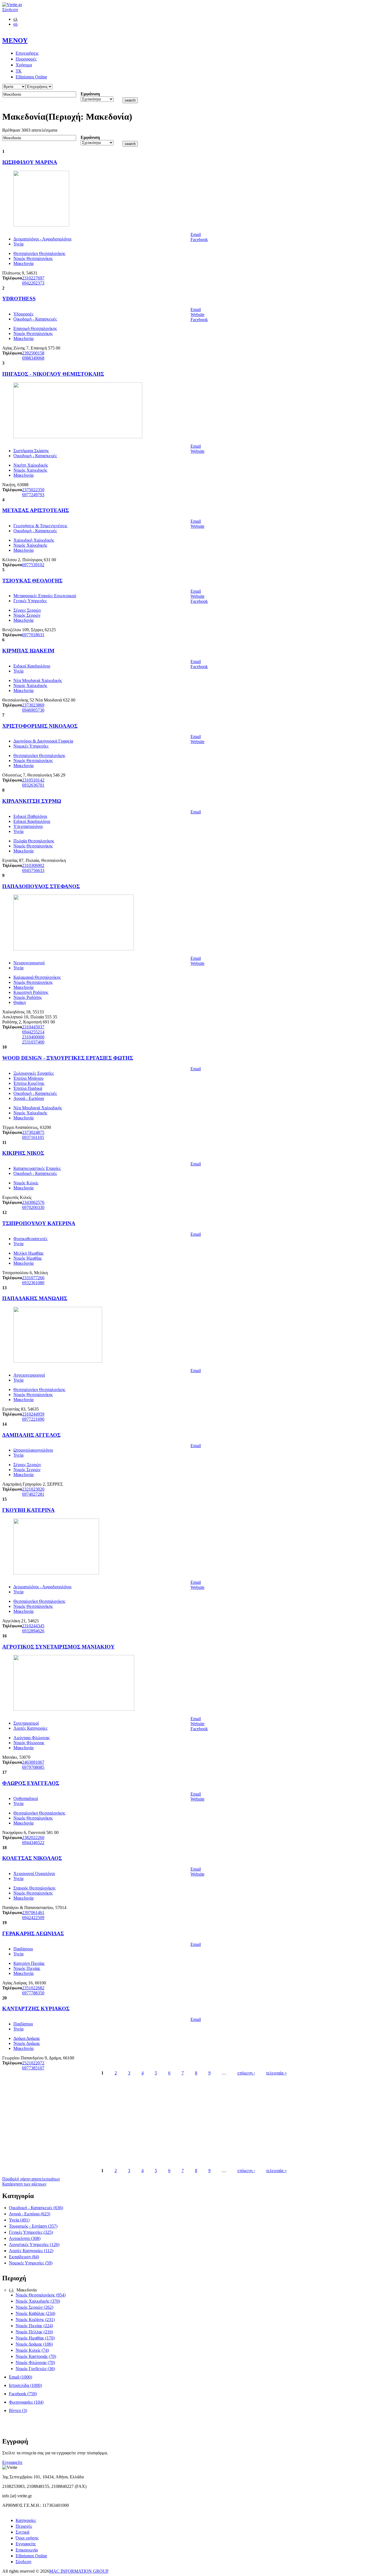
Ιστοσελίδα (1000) (25, 2385)
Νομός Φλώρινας (29, 1743)
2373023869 (33, 705)
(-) (12, 2290)
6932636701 (33, 785)
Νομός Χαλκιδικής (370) (38, 2301)
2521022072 (33, 2063)
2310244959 (33, 1414)
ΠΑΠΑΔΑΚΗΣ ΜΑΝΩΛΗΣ (35, 1298)
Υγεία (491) (19, 2220)
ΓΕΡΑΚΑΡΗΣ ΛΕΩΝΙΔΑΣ (33, 1933)
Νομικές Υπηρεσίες (31, 746)
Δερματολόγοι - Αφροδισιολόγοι (42, 239)
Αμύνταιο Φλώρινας (32, 1738)
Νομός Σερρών (27, 615)
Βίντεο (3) (18, 2410)
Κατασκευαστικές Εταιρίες (37, 1168)
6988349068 (33, 358)
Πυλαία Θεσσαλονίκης (34, 841)
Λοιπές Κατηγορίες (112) (31, 2251)
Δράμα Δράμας (27, 2038)
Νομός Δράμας (27, 2043)
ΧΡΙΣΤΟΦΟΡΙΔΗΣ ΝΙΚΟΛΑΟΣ (40, 726)
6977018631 (33, 635)
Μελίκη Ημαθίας (28, 1253)
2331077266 (33, 1278)
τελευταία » (276, 2073)
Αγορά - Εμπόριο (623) (30, 2214)
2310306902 (33, 865)
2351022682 (33, 1988)
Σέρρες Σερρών (27, 610)
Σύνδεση (10, 10)
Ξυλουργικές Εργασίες (34, 1073)
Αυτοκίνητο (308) (25, 2238)
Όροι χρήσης (27, 2538)
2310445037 (33, 1027)
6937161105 (33, 1137)
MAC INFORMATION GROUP (79, 2571)
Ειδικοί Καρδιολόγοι (32, 666)
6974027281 (33, 1494)
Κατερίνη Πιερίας (29, 1963)
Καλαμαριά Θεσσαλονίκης (37, 977)
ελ (15, 19)
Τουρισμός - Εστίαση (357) (33, 2226)
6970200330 (33, 1207)
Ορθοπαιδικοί (26, 1798)
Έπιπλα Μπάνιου (28, 1078)
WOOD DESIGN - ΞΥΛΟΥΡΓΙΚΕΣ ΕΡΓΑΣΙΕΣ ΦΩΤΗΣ (68, 1058)
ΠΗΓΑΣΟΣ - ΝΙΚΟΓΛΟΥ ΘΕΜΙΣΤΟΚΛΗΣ (53, 374)
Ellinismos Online (31, 77)
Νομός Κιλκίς (26, 1183)
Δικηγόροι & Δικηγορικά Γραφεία (43, 741)
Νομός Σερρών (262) (34, 2307)
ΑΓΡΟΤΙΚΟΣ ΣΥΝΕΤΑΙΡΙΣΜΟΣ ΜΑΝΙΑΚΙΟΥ (58, 1647)
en (15, 24)
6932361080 (33, 1283)
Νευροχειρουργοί (29, 963)
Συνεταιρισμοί (26, 1723)
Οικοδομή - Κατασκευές (35, 319)
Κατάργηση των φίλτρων (24, 2184)
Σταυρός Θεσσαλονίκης (34, 1888)
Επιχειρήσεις (27, 53)
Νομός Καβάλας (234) (35, 2313)
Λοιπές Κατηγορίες (30, 1728)
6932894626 (33, 1631)
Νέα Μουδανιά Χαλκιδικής (38, 680)
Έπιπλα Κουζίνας (29, 1083)
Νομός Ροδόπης (28, 997)
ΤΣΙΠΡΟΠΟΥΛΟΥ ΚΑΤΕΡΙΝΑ (39, 1223)
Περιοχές (24, 2526)
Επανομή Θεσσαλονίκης (35, 328)
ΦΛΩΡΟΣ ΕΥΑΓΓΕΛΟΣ (31, 1783)
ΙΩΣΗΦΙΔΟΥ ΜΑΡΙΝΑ (30, 162)
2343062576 (33, 1202)
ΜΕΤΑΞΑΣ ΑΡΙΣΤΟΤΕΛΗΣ (36, 510)
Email (196, 234)
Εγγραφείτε (12, 2462)
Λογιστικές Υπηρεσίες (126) (34, 2244)
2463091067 (33, 1762)
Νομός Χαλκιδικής (30, 470)
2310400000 (33, 1037)
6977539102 (33, 565)
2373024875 (33, 1132)
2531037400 (33, 1042)
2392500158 (33, 353)
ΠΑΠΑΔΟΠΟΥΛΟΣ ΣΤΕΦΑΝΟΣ (41, 886)
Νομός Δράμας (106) (34, 2344)
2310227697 (33, 278)
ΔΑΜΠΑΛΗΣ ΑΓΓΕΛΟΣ (31, 1435)
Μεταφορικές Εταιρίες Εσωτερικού (45, 596)
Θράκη (20, 1002)
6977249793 (33, 495)
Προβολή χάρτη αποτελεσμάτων (31, 2179)
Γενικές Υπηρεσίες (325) (31, 2232)
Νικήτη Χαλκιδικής (31, 465)
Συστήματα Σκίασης (31, 451)
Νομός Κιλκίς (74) (32, 2350)
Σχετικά (22, 2532)
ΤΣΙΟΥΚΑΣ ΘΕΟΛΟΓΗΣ (32, 581)
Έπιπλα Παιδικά (28, 1088)
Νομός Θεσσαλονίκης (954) (41, 2295)
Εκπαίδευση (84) (24, 2257)
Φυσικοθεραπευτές (30, 1239)
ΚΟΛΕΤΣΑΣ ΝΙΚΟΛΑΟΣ (32, 1858)
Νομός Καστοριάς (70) (36, 2356)
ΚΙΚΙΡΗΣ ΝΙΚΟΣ (23, 1153)
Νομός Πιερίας (27, 1968)
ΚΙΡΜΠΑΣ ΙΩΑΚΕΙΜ (28, 651)
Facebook (199, 239)
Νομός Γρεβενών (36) (35, 2369)
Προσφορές (26, 59)
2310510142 (33, 780)
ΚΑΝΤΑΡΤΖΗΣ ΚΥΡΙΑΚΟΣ (36, 2008)
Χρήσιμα (24, 65)
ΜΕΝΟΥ (15, 40)
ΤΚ (19, 71)
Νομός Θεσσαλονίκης (33, 258)
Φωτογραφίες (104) (26, 2402)
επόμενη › (246, 2073)
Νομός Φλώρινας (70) (35, 2362)
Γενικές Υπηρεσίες (30, 601)
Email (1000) (21, 2377)
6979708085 (33, 1767)
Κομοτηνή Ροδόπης (31, 992)
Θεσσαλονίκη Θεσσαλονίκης (39, 253)
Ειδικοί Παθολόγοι (30, 816)
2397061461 (33, 1913)
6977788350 (33, 1993)
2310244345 (33, 1626)
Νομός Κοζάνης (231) (35, 2320)
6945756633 (33, 870)
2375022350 (33, 490)
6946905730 (33, 710)
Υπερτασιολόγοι (28, 826)
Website (197, 315)
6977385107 (33, 2068)
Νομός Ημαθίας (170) (35, 2338)
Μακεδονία (23, 263)
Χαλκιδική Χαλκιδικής (34, 540)
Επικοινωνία (27, 2550)
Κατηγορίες (26, 2520)
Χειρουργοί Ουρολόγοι (34, 1873)
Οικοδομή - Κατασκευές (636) (36, 2208)
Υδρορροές (23, 314)
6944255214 (33, 1032)
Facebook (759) (23, 2394)
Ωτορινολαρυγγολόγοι (33, 1450)
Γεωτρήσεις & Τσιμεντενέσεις (40, 526)
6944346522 (33, 1843)
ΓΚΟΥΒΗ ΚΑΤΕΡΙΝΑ (28, 1510)
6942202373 (33, 283)
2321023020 (33, 1489)
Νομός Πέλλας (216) (34, 2332)
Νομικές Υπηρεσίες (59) (31, 2263)
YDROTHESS (19, 299)
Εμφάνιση (90, 94)
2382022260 (33, 1838)
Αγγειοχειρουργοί (29, 1375)
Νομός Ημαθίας (28, 1258)
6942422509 (33, 1918)
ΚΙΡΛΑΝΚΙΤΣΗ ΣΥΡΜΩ (32, 801)
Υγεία (18, 244)
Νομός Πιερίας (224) (34, 2326)
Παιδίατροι (23, 1949)
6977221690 (33, 1419)
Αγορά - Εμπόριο (29, 1098)
